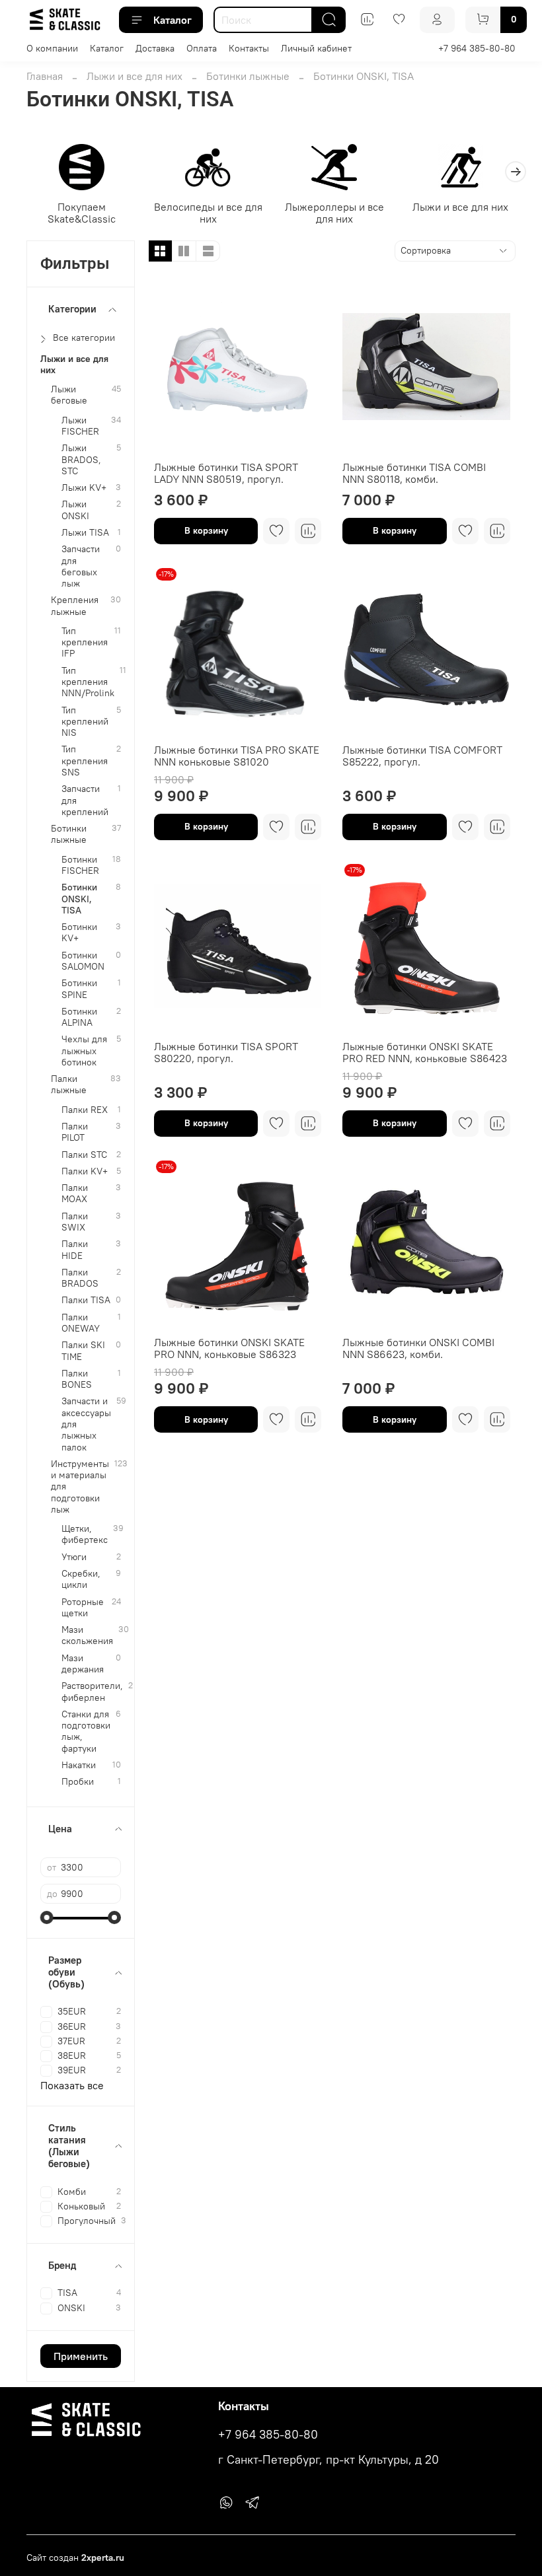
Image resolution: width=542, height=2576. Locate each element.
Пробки (78, 1782)
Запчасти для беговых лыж (81, 566)
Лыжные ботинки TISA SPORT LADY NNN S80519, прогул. (226, 473)
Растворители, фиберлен (92, 1692)
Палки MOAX (75, 1194)
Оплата (202, 48)
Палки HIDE (75, 1250)
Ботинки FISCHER (80, 865)
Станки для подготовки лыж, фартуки (86, 1732)
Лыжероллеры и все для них (334, 213)
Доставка (155, 48)
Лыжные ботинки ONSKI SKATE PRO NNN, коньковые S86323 (229, 1348)
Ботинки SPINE (79, 989)
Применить (81, 2356)
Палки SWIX (75, 1222)
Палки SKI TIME (83, 1351)
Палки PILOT (75, 1132)
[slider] (47, 1917)
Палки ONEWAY (81, 1323)
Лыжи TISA (85, 533)
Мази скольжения (87, 1635)
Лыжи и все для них (135, 76)
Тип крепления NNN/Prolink (88, 682)
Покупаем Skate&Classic (82, 213)
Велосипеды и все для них (208, 213)
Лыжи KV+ (84, 488)
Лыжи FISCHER (80, 426)
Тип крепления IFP (85, 643)
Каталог (173, 20)
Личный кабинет (316, 48)
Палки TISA (86, 1300)
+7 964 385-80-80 (477, 48)
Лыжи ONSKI (75, 510)
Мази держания (83, 1664)
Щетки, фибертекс (85, 1534)
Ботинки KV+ (79, 933)
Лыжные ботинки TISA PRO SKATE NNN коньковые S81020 (237, 756)
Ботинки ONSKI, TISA (79, 899)
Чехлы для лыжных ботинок (84, 1051)
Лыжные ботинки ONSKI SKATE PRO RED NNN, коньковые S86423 (425, 1052)
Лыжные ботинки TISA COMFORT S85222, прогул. (422, 756)
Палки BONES (77, 1379)
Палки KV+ (85, 1171)
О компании (52, 48)
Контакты (249, 48)
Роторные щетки (83, 1608)
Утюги (74, 1557)
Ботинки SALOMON (83, 961)
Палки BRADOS (80, 1278)
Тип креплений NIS (85, 722)
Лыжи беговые (69, 395)
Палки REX (85, 1110)
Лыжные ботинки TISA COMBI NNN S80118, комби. (414, 473)
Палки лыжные (69, 1085)
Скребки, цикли (81, 1579)
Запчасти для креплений (85, 801)
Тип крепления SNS (85, 761)
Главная (45, 76)
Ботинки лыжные (248, 76)
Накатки (79, 1765)
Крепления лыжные (75, 606)
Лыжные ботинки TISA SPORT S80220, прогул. (226, 1052)
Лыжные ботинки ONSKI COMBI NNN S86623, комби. (418, 1348)
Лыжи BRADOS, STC (81, 460)
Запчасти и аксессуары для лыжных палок (86, 1424)
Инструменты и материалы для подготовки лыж (80, 1487)
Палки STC (84, 1155)
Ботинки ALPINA (79, 1017)
